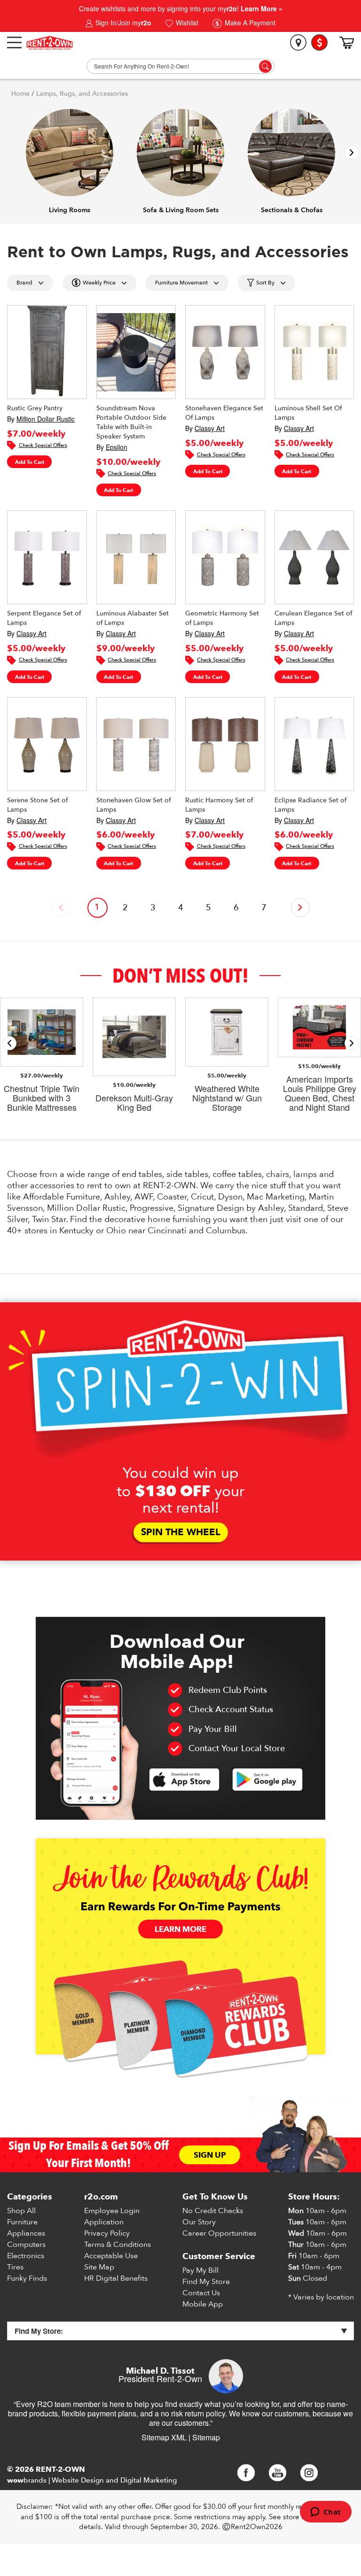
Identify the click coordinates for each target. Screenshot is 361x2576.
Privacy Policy (107, 2233)
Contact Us (201, 2293)
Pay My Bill (200, 2270)
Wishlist (186, 23)
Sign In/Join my (122, 23)
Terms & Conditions (118, 2245)
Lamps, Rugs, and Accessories (82, 94)
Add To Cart (30, 462)
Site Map (99, 2267)
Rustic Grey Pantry (35, 408)
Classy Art (210, 428)
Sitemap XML (164, 2437)
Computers (26, 2245)
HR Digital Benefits (116, 2278)
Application (104, 2222)
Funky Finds (27, 2278)
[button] (352, 153)
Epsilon (117, 447)
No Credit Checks (213, 2211)
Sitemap (206, 2437)
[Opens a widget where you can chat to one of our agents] (326, 2513)
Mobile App (203, 2304)
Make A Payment (249, 23)
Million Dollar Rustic (46, 419)
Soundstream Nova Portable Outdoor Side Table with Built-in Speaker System (131, 422)
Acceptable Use (111, 2256)
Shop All (21, 2211)
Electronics (26, 2256)
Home (20, 94)
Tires (15, 2267)
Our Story (199, 2222)
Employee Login (112, 2211)
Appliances (26, 2233)
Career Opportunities (219, 2233)
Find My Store (206, 2282)
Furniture (22, 2222)
